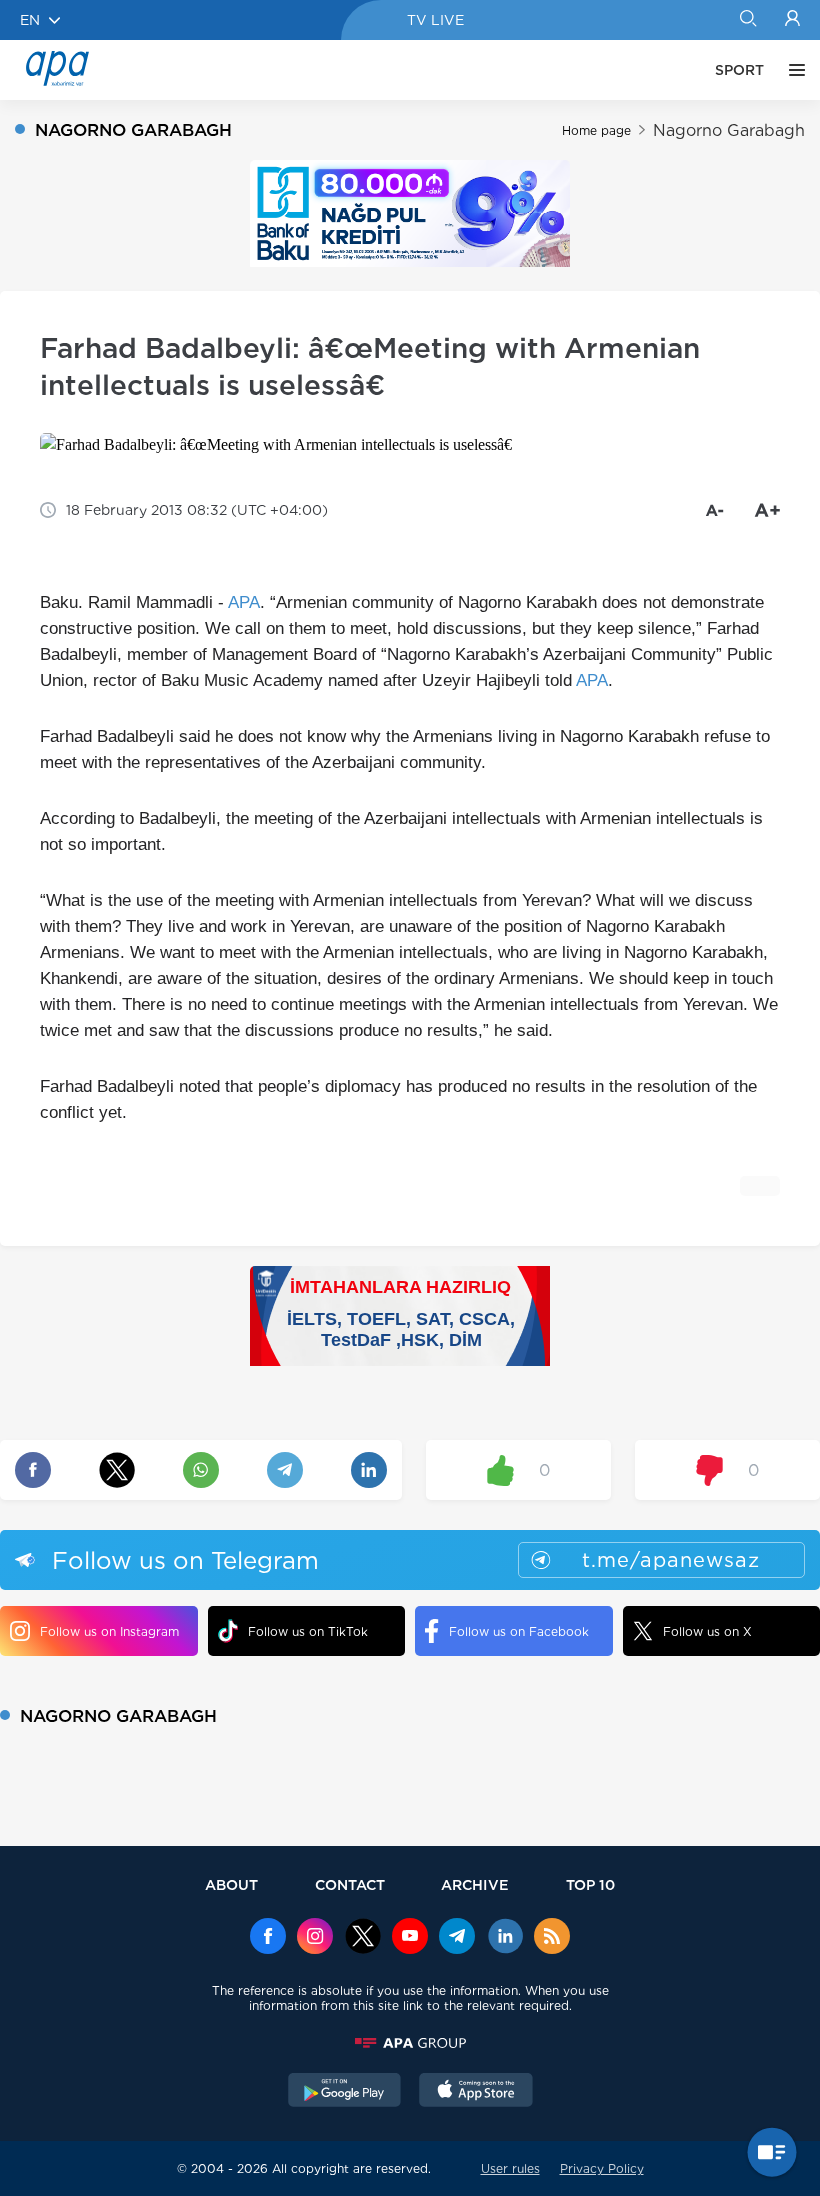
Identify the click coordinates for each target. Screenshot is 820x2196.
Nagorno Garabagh (729, 130)
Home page (596, 130)
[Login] (792, 20)
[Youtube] (410, 1938)
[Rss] (552, 1938)
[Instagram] (315, 1938)
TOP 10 (590, 1884)
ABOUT (231, 1884)
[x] (363, 1938)
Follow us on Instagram (109, 1631)
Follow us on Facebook (519, 1631)
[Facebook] (268, 1938)
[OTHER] (792, 70)
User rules (510, 2168)
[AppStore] (476, 2092)
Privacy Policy (602, 2168)
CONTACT (350, 1884)
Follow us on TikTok (308, 1631)
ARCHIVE (475, 1884)
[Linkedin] (505, 1938)
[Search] (747, 20)
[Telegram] (457, 1938)
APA (244, 602)
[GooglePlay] (345, 2092)
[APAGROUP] (410, 2043)
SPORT (739, 70)
